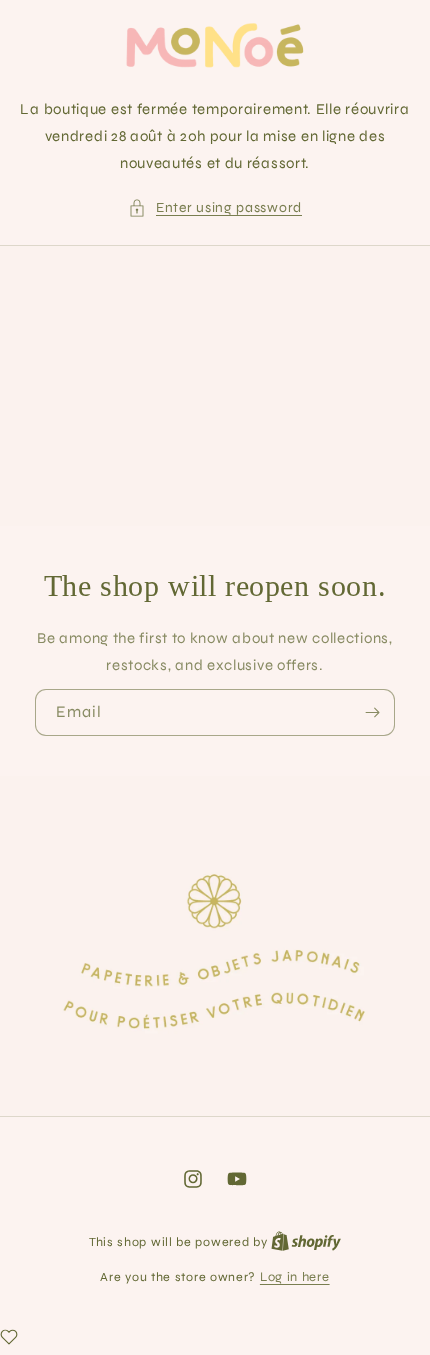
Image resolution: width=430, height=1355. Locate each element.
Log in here (295, 1277)
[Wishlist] (9, 1337)
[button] (215, 207)
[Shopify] (306, 1242)
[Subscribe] (372, 712)
